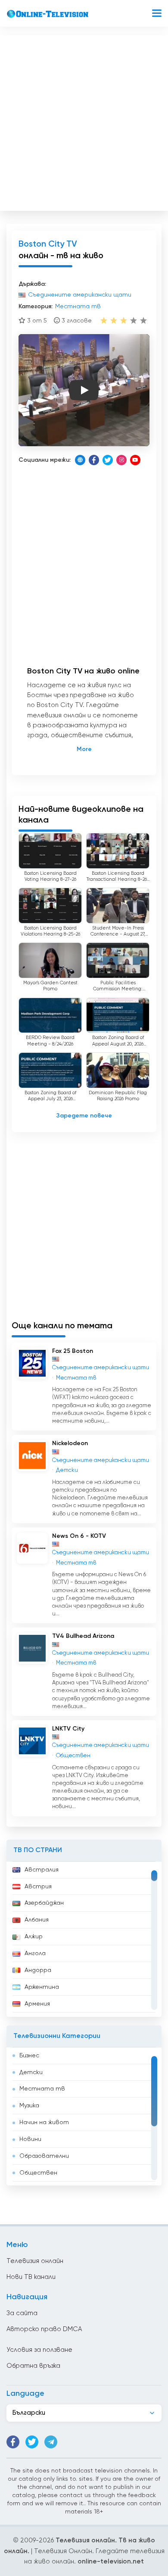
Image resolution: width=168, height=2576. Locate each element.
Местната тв (42, 2089)
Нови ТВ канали (31, 2277)
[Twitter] (108, 460)
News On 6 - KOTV (79, 1536)
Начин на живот (44, 2122)
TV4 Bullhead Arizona (83, 1636)
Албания (37, 1920)
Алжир (34, 1937)
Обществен (38, 2173)
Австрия (38, 1887)
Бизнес (29, 2056)
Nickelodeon (70, 1443)
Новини (30, 2139)
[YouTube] (135, 460)
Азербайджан (44, 1903)
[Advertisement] (84, 121)
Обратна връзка (33, 2366)
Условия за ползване (39, 2350)
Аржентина (42, 1987)
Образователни (44, 2156)
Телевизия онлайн (35, 2261)
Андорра (38, 1970)
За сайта (22, 2313)
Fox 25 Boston (73, 1351)
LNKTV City (68, 1729)
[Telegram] (51, 2442)
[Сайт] (80, 460)
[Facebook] (94, 460)
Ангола (35, 1953)
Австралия (42, 1870)
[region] (84, 1939)
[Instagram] (121, 460)
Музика (29, 2106)
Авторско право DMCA (44, 2329)
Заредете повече (84, 1116)
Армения (37, 2004)
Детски (31, 2072)
